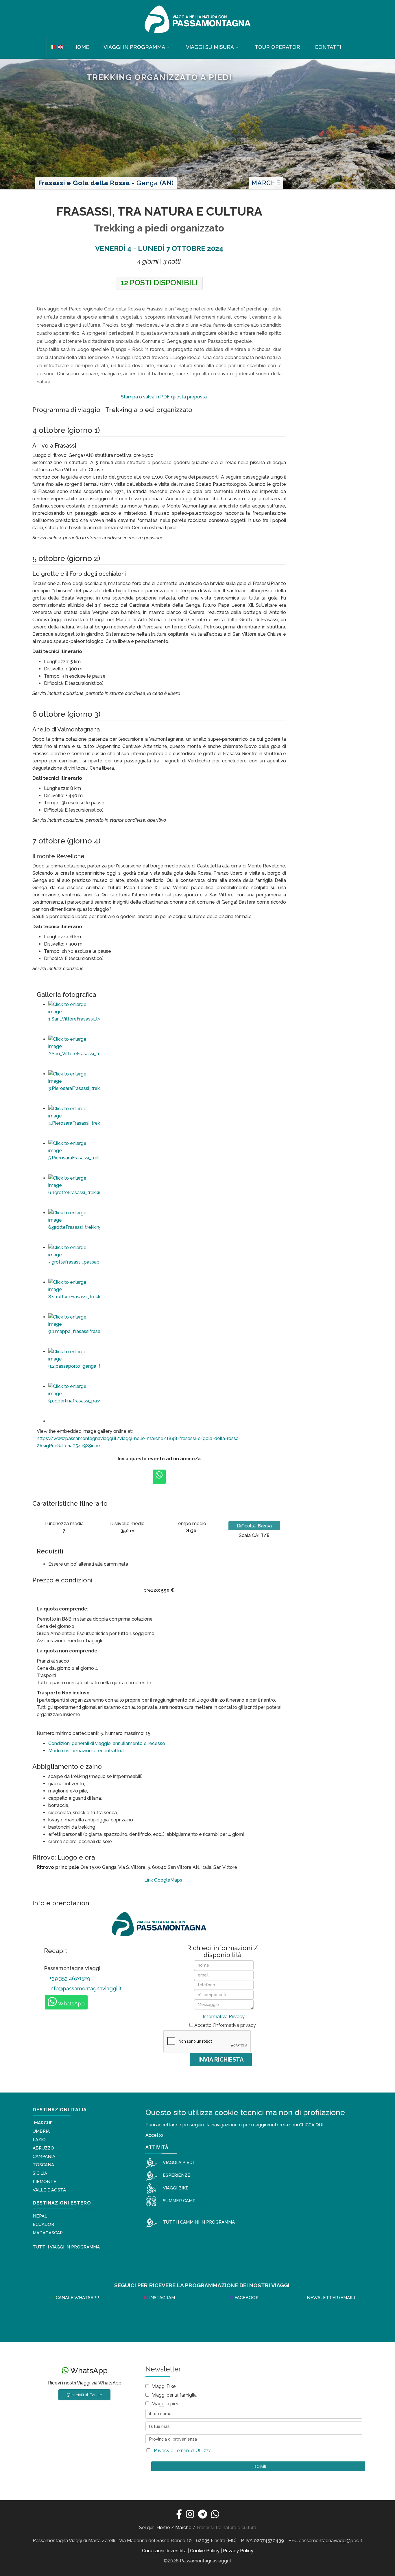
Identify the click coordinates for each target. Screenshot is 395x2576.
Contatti (328, 47)
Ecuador (43, 2224)
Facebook (246, 2298)
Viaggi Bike (164, 2386)
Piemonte (45, 2182)
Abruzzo (43, 2148)
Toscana (43, 2165)
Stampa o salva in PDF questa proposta (163, 397)
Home (81, 47)
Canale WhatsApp (77, 2298)
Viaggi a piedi (166, 2404)
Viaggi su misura (210, 47)
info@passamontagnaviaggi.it (85, 1988)
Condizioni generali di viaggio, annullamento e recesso (107, 1743)
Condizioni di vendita (164, 2551)
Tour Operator (277, 47)
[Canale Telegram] (203, 2515)
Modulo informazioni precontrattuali (87, 1751)
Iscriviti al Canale (86, 2395)
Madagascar (48, 2233)
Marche (43, 2123)
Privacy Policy (238, 2551)
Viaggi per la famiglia (174, 2395)
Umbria (41, 2131)
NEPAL (40, 2216)
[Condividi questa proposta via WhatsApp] (159, 1477)
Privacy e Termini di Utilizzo (183, 2451)
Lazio (39, 2140)
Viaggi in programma (134, 47)
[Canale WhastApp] (215, 2515)
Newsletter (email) (330, 2298)
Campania (44, 2156)
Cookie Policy (205, 2551)
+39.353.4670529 (69, 1978)
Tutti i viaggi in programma (66, 2247)
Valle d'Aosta (49, 2190)
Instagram (161, 2298)
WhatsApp (71, 2004)
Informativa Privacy (224, 2017)
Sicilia (40, 2173)
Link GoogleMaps (163, 1880)
